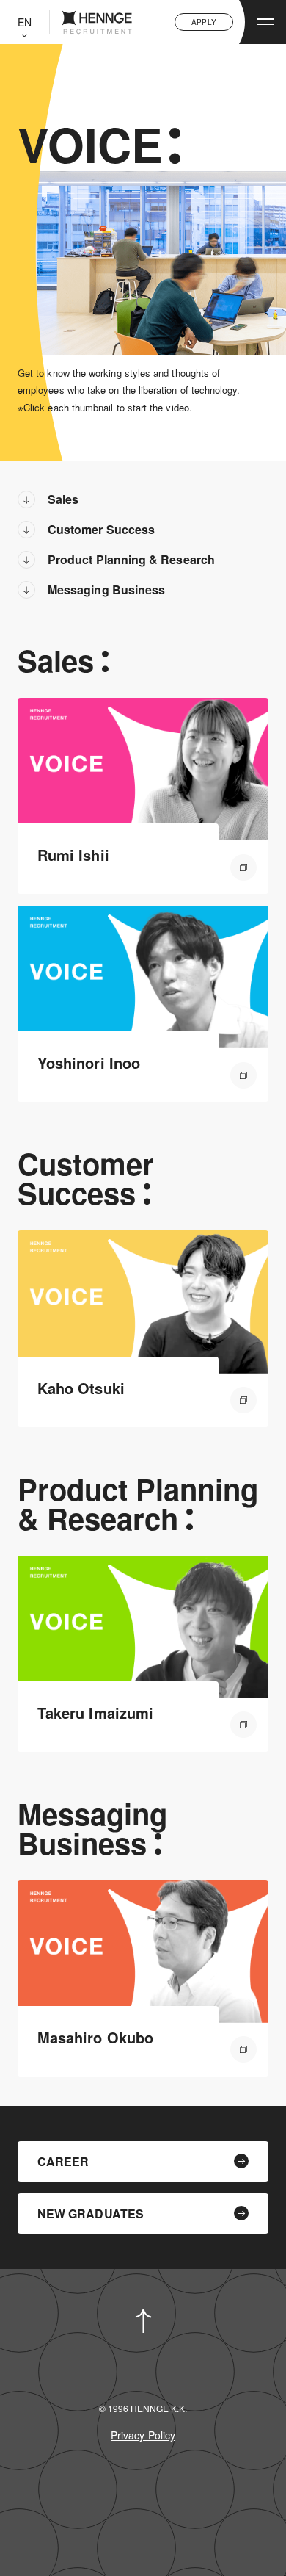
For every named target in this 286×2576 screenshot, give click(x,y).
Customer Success (101, 529)
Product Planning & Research (131, 559)
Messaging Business (106, 589)
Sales (63, 499)
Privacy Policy (143, 2435)
